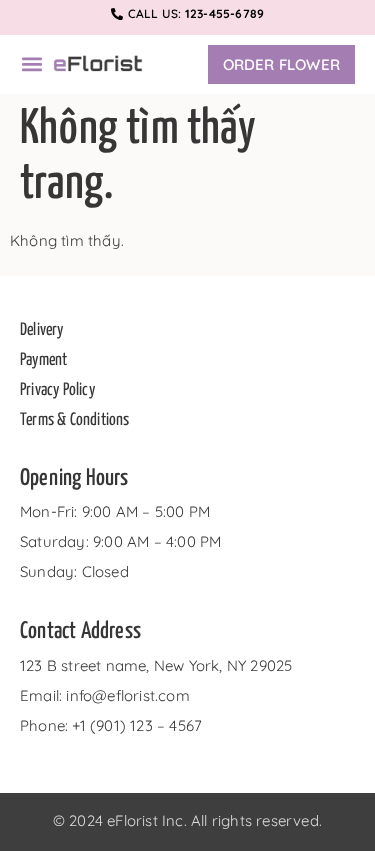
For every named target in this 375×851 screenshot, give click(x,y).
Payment (43, 360)
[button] (31, 64)
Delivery (42, 330)
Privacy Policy (57, 390)
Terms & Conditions (75, 420)
